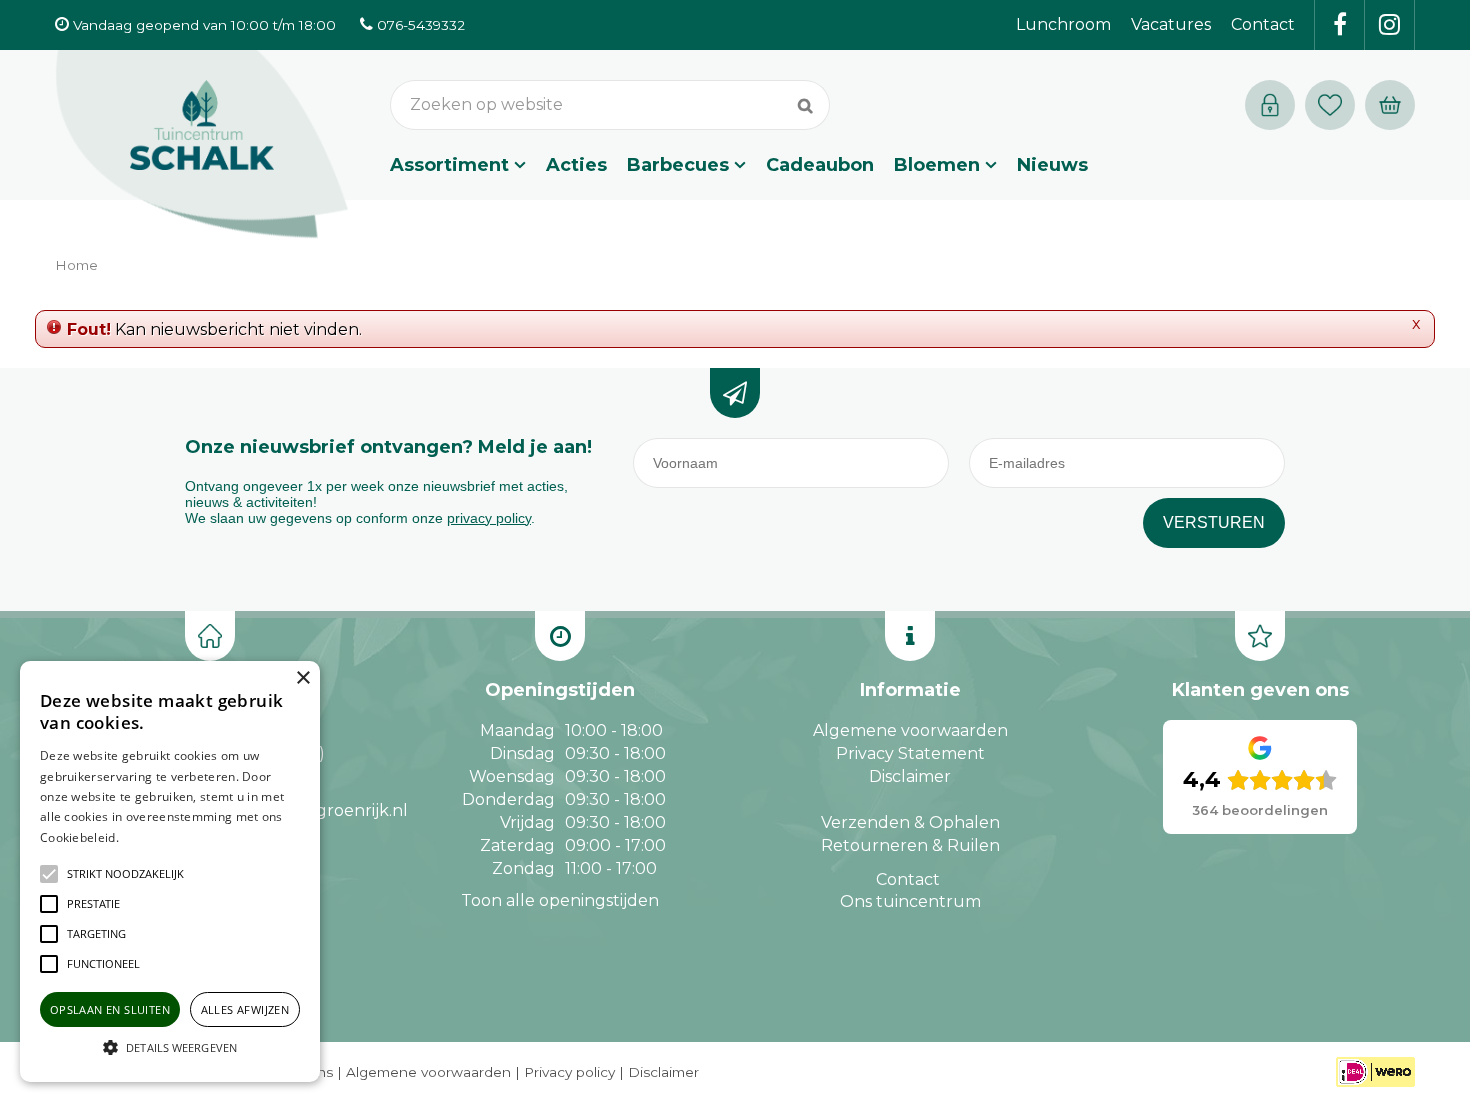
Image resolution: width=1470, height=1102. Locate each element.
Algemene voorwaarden (910, 730)
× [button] (302, 678)
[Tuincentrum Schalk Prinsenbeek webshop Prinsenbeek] (202, 145)
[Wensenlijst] (1330, 105)
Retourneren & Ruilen (910, 845)
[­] (1340, 25)
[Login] (1270, 105)
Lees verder (153, 837)
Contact (908, 879)
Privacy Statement (910, 753)
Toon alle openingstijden (560, 900)
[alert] (170, 871)
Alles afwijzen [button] (245, 1009)
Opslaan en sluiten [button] (110, 1009)
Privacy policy (569, 1072)
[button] (125, 874)
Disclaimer (910, 776)
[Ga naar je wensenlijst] (1335, 105)
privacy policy (489, 518)
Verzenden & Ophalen (910, 822)
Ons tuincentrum (910, 901)
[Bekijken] (1390, 105)
